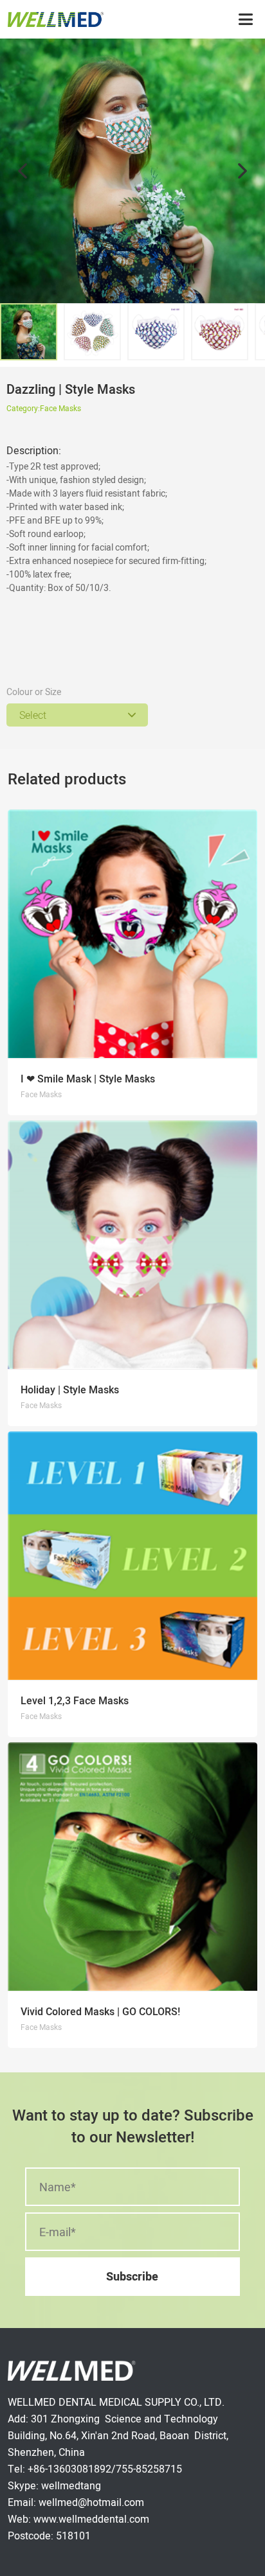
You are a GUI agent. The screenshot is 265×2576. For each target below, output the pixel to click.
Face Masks (60, 408)
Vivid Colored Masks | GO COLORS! (100, 2012)
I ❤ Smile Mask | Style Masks (88, 1079)
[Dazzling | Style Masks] (132, 171)
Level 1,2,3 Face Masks (75, 1701)
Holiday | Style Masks (70, 1390)
